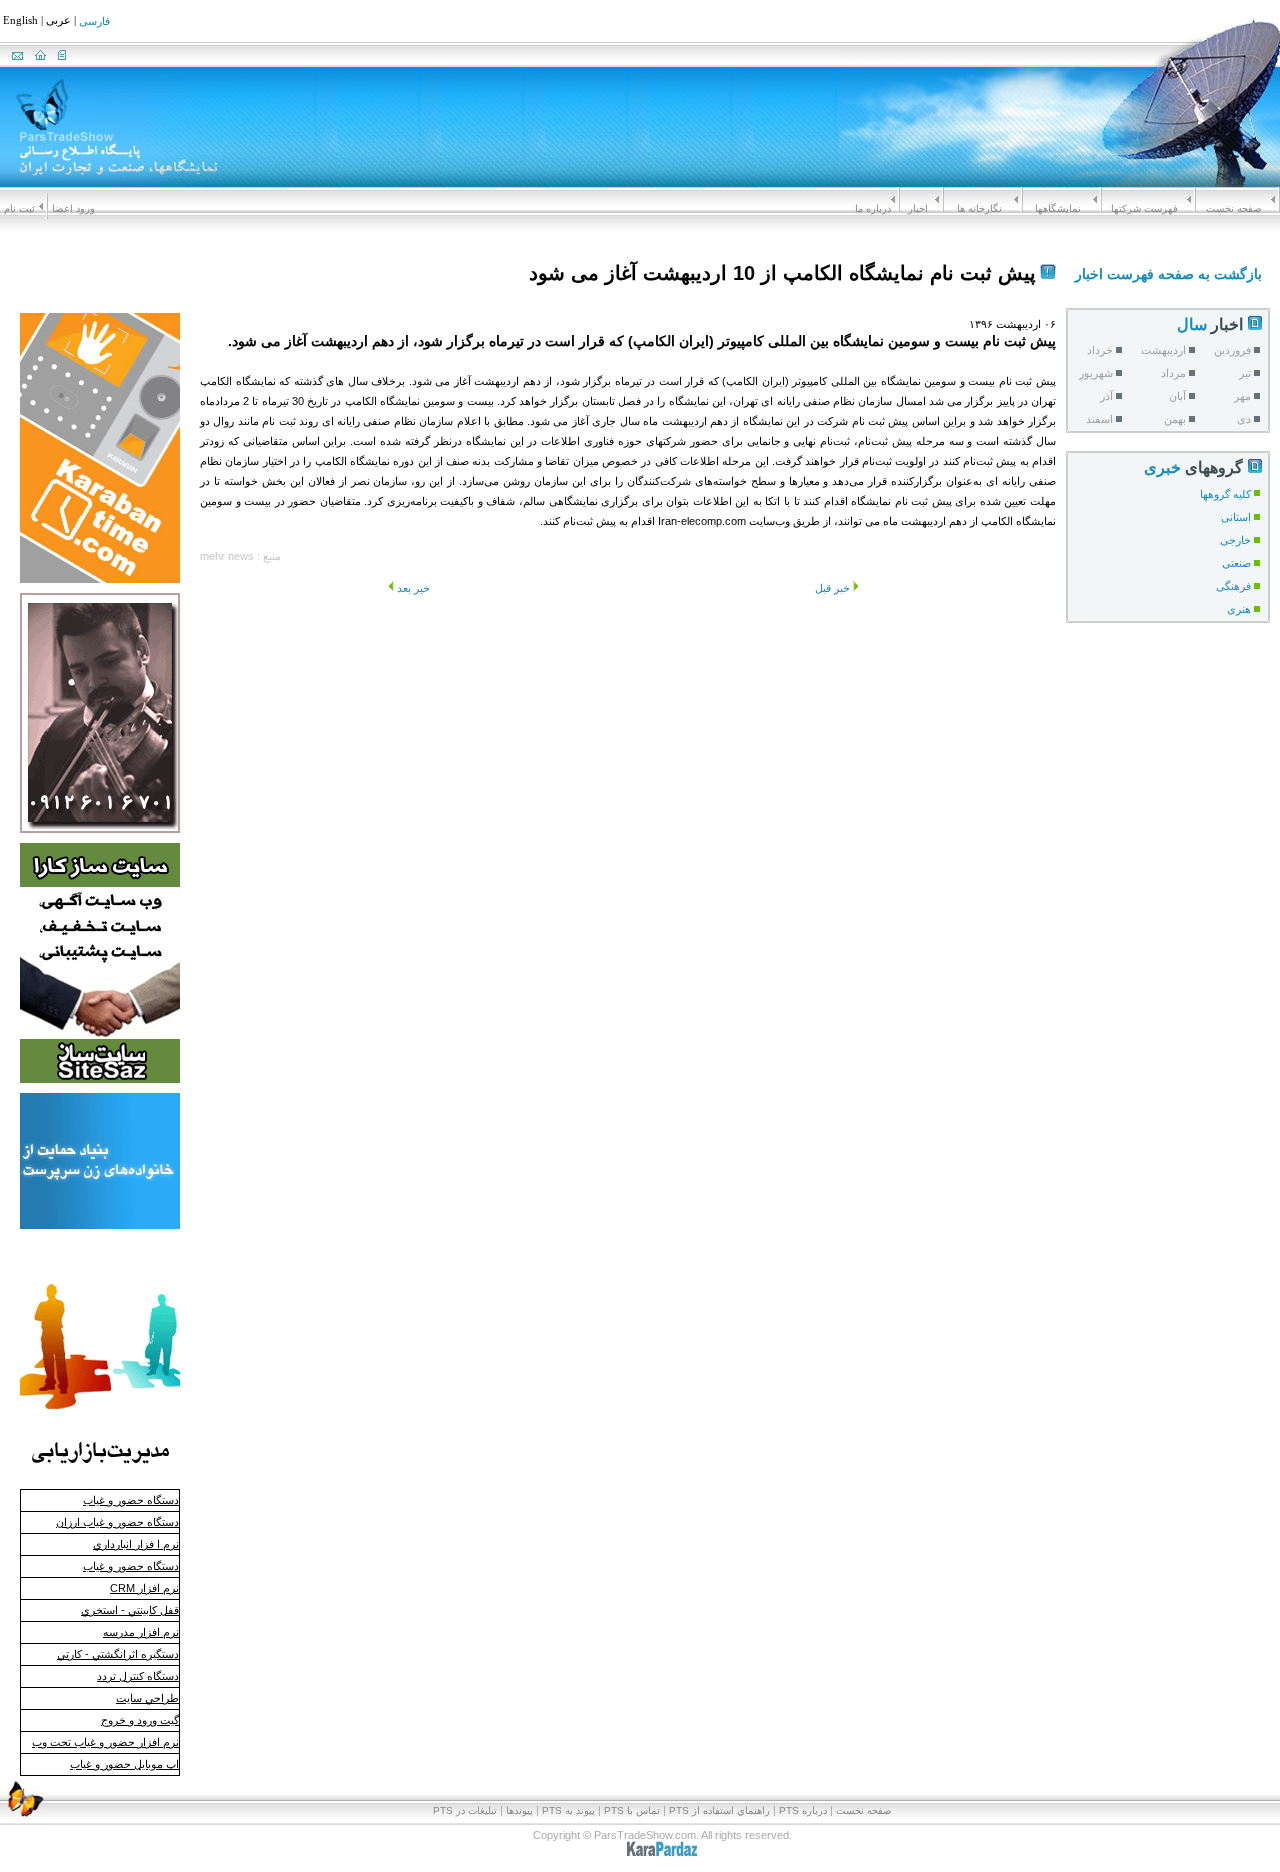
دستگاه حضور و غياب (131, 1500)
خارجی (1235, 540)
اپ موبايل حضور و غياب (124, 1764)
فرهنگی (1233, 586)
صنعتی (1236, 563)
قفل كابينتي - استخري (130, 1610)
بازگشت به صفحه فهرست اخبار (1168, 274)
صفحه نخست (1233, 208)
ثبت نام (19, 208)
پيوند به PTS (568, 1810)
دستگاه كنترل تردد (138, 1676)
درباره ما (873, 208)
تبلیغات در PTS (465, 1810)
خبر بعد (413, 588)
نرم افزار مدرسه (141, 1632)
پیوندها (519, 1810)
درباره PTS (803, 1810)
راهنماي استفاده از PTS (719, 1810)
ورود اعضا (73, 208)
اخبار (918, 208)
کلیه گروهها (1225, 494)
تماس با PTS (632, 1810)
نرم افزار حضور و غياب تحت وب (105, 1742)
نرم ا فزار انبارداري (136, 1544)
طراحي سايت (147, 1698)
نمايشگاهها (1058, 208)
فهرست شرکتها (1144, 208)
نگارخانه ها (979, 208)
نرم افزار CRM (144, 1588)
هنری (1239, 609)
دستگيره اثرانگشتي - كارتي (118, 1654)
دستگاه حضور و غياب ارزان (117, 1522)
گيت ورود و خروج (140, 1720)
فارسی (94, 22)
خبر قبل (832, 588)
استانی (1236, 517)
